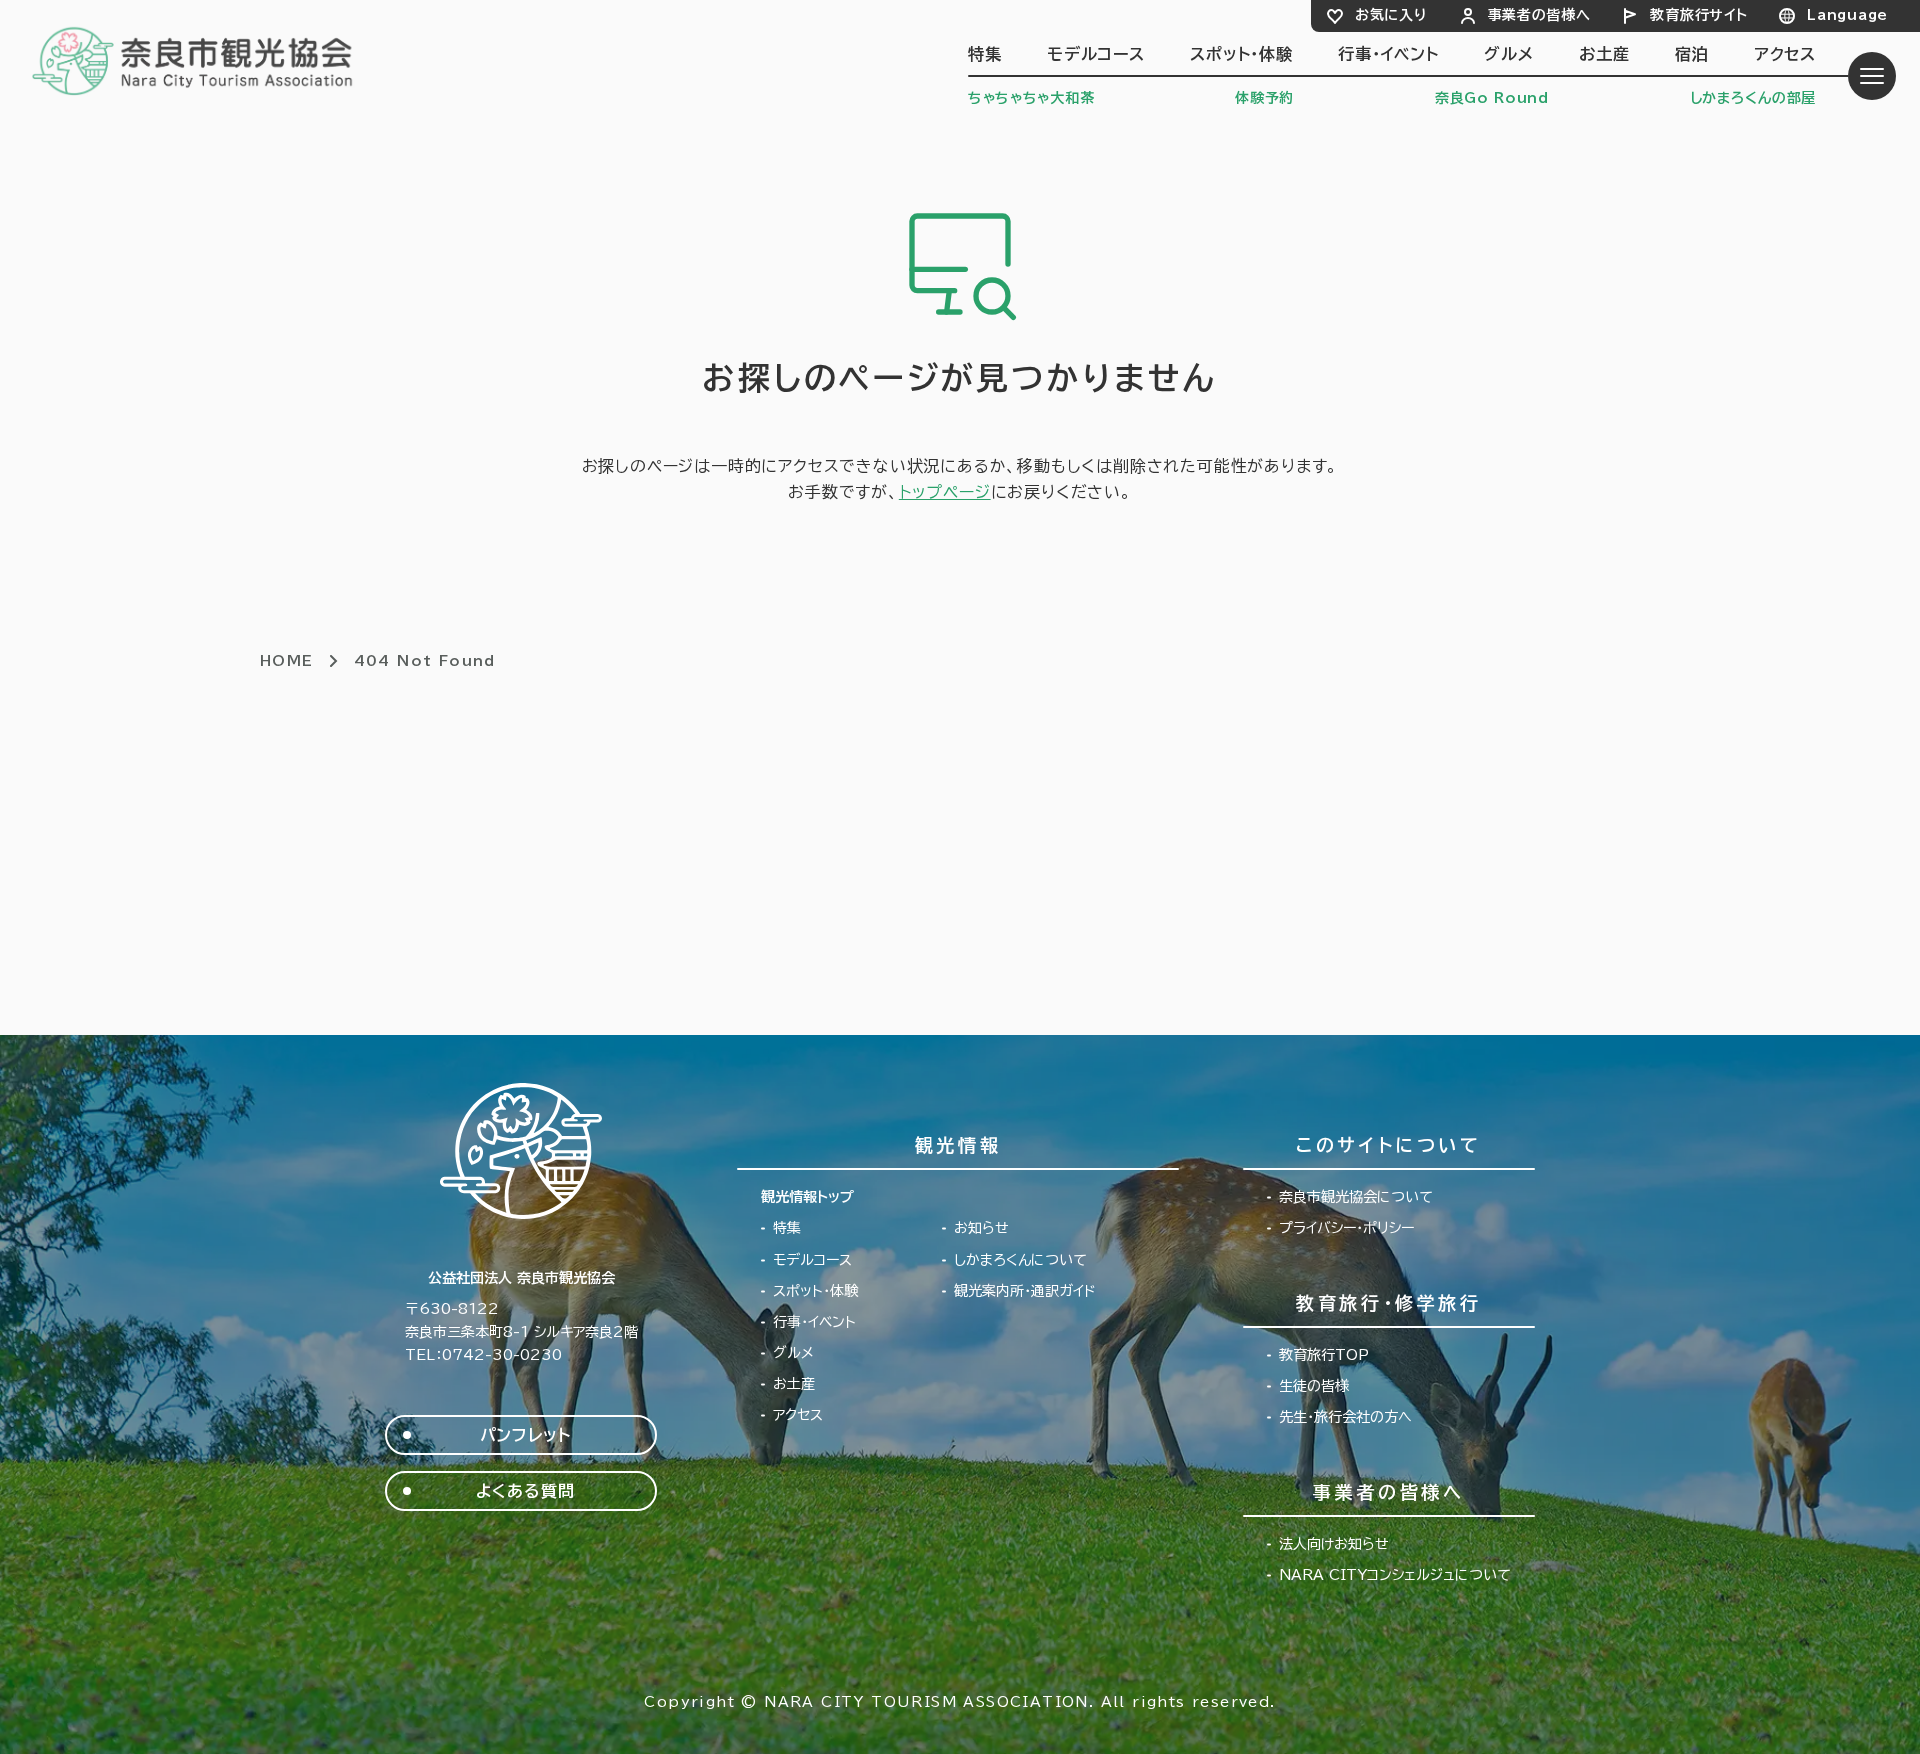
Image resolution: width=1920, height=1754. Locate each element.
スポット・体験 (1241, 54)
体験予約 (1264, 98)
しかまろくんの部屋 (1753, 98)
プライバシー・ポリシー (1346, 1228)
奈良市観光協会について (1356, 1197)
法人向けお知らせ (1334, 1544)
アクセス (1785, 54)
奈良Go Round (1492, 98)
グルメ (1508, 54)
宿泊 (1692, 54)
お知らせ (981, 1228)
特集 (985, 54)
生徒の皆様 (1314, 1386)
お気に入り (1391, 15)
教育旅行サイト (1698, 15)
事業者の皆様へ (1539, 15)
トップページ (945, 492)
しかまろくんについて (1020, 1260)
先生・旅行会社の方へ (1345, 1417)
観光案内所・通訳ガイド (1025, 1291)
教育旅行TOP (1324, 1355)
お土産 (1604, 54)
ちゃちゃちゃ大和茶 (1031, 98)
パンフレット (525, 1435)
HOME (287, 661)
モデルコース (1096, 54)
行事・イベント (1388, 54)
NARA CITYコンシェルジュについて (1395, 1575)
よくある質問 (525, 1491)
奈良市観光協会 (193, 60)
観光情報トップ (807, 1197)
